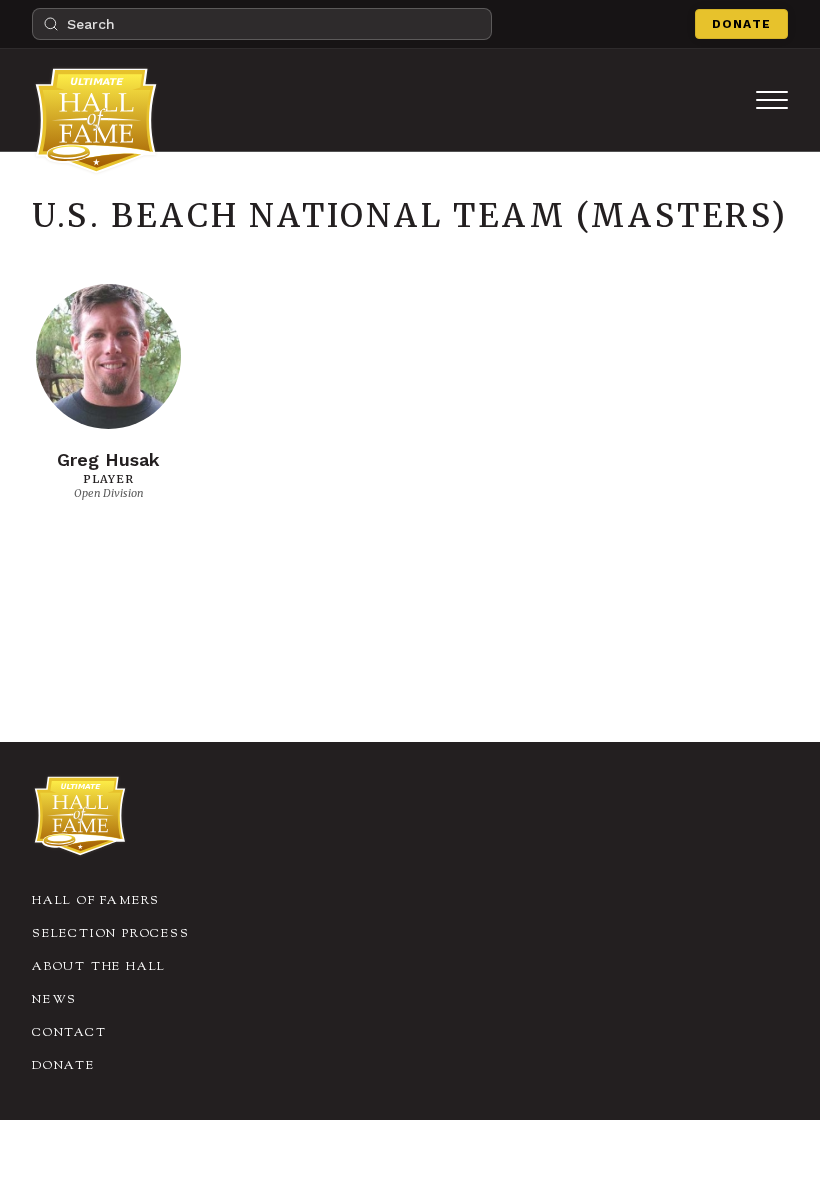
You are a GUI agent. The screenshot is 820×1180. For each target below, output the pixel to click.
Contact (69, 1033)
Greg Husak (108, 459)
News (54, 1000)
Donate (741, 24)
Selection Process (111, 934)
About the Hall (99, 967)
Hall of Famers (96, 901)
